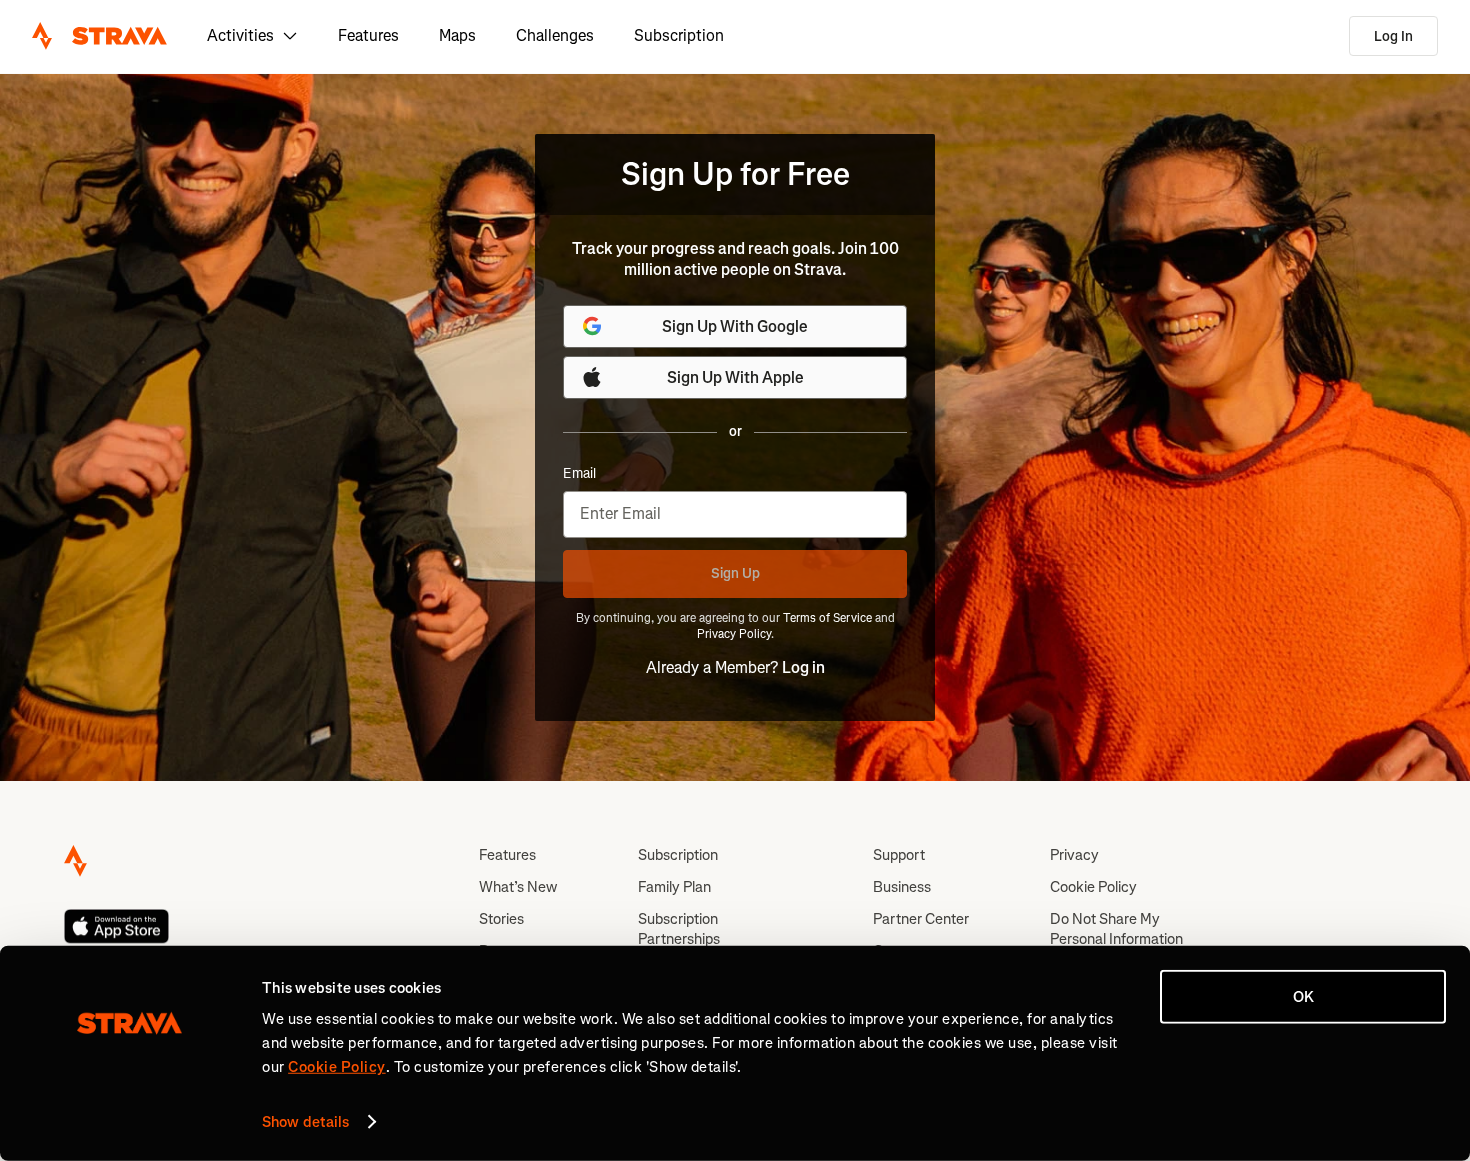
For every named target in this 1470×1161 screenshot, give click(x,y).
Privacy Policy (734, 634)
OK (1303, 997)
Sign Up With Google (735, 326)
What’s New (518, 887)
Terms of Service (827, 618)
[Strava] (99, 36)
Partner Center (921, 919)
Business (902, 887)
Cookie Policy (1093, 887)
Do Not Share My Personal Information (1116, 929)
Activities (240, 35)
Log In (1393, 36)
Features (368, 35)
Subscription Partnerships (679, 929)
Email (579, 474)
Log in (803, 667)
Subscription (679, 35)
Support (899, 855)
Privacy (1074, 855)
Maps (457, 35)
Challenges (555, 35)
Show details (305, 1122)
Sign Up (735, 573)
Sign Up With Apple (735, 377)
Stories (501, 919)
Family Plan (674, 887)
